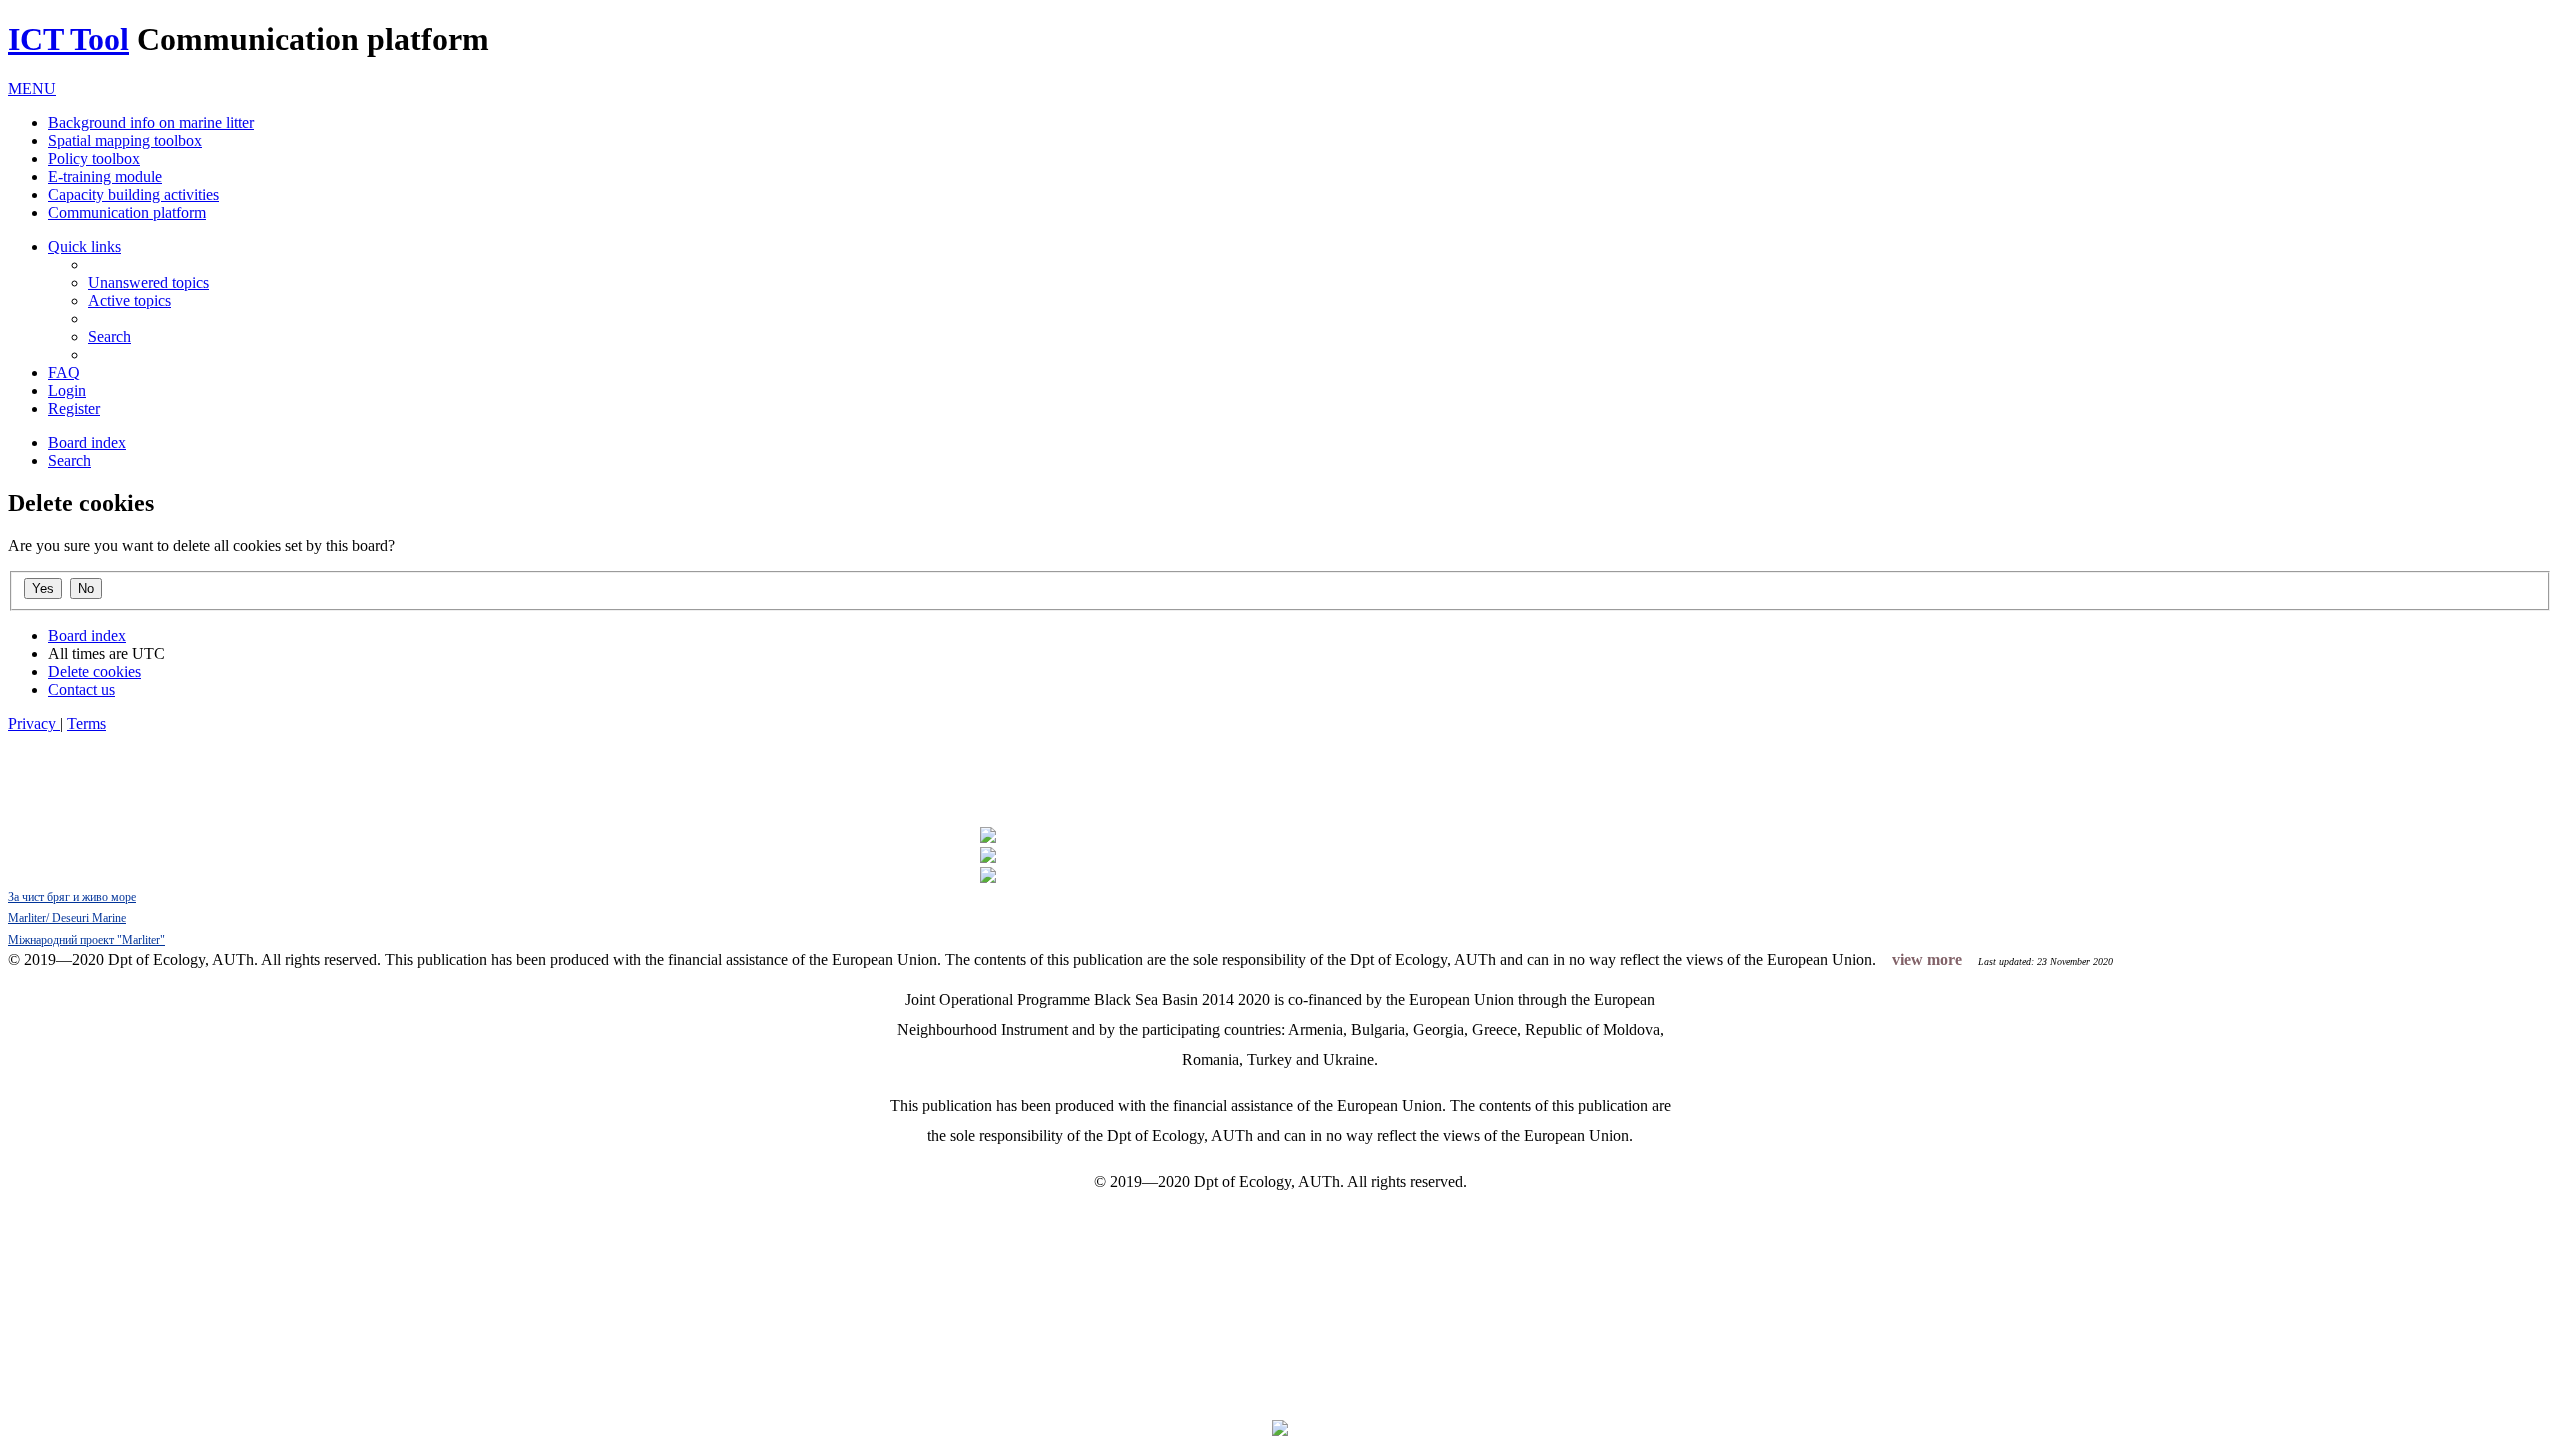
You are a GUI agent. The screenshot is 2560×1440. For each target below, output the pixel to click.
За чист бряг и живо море (72, 897)
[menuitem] (148, 282)
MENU (32, 88)
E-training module (105, 176)
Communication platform (127, 212)
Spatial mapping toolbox (125, 140)
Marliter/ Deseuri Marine (67, 918)
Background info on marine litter (151, 122)
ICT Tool (68, 39)
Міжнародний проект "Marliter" (86, 940)
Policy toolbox (94, 158)
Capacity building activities (133, 194)
